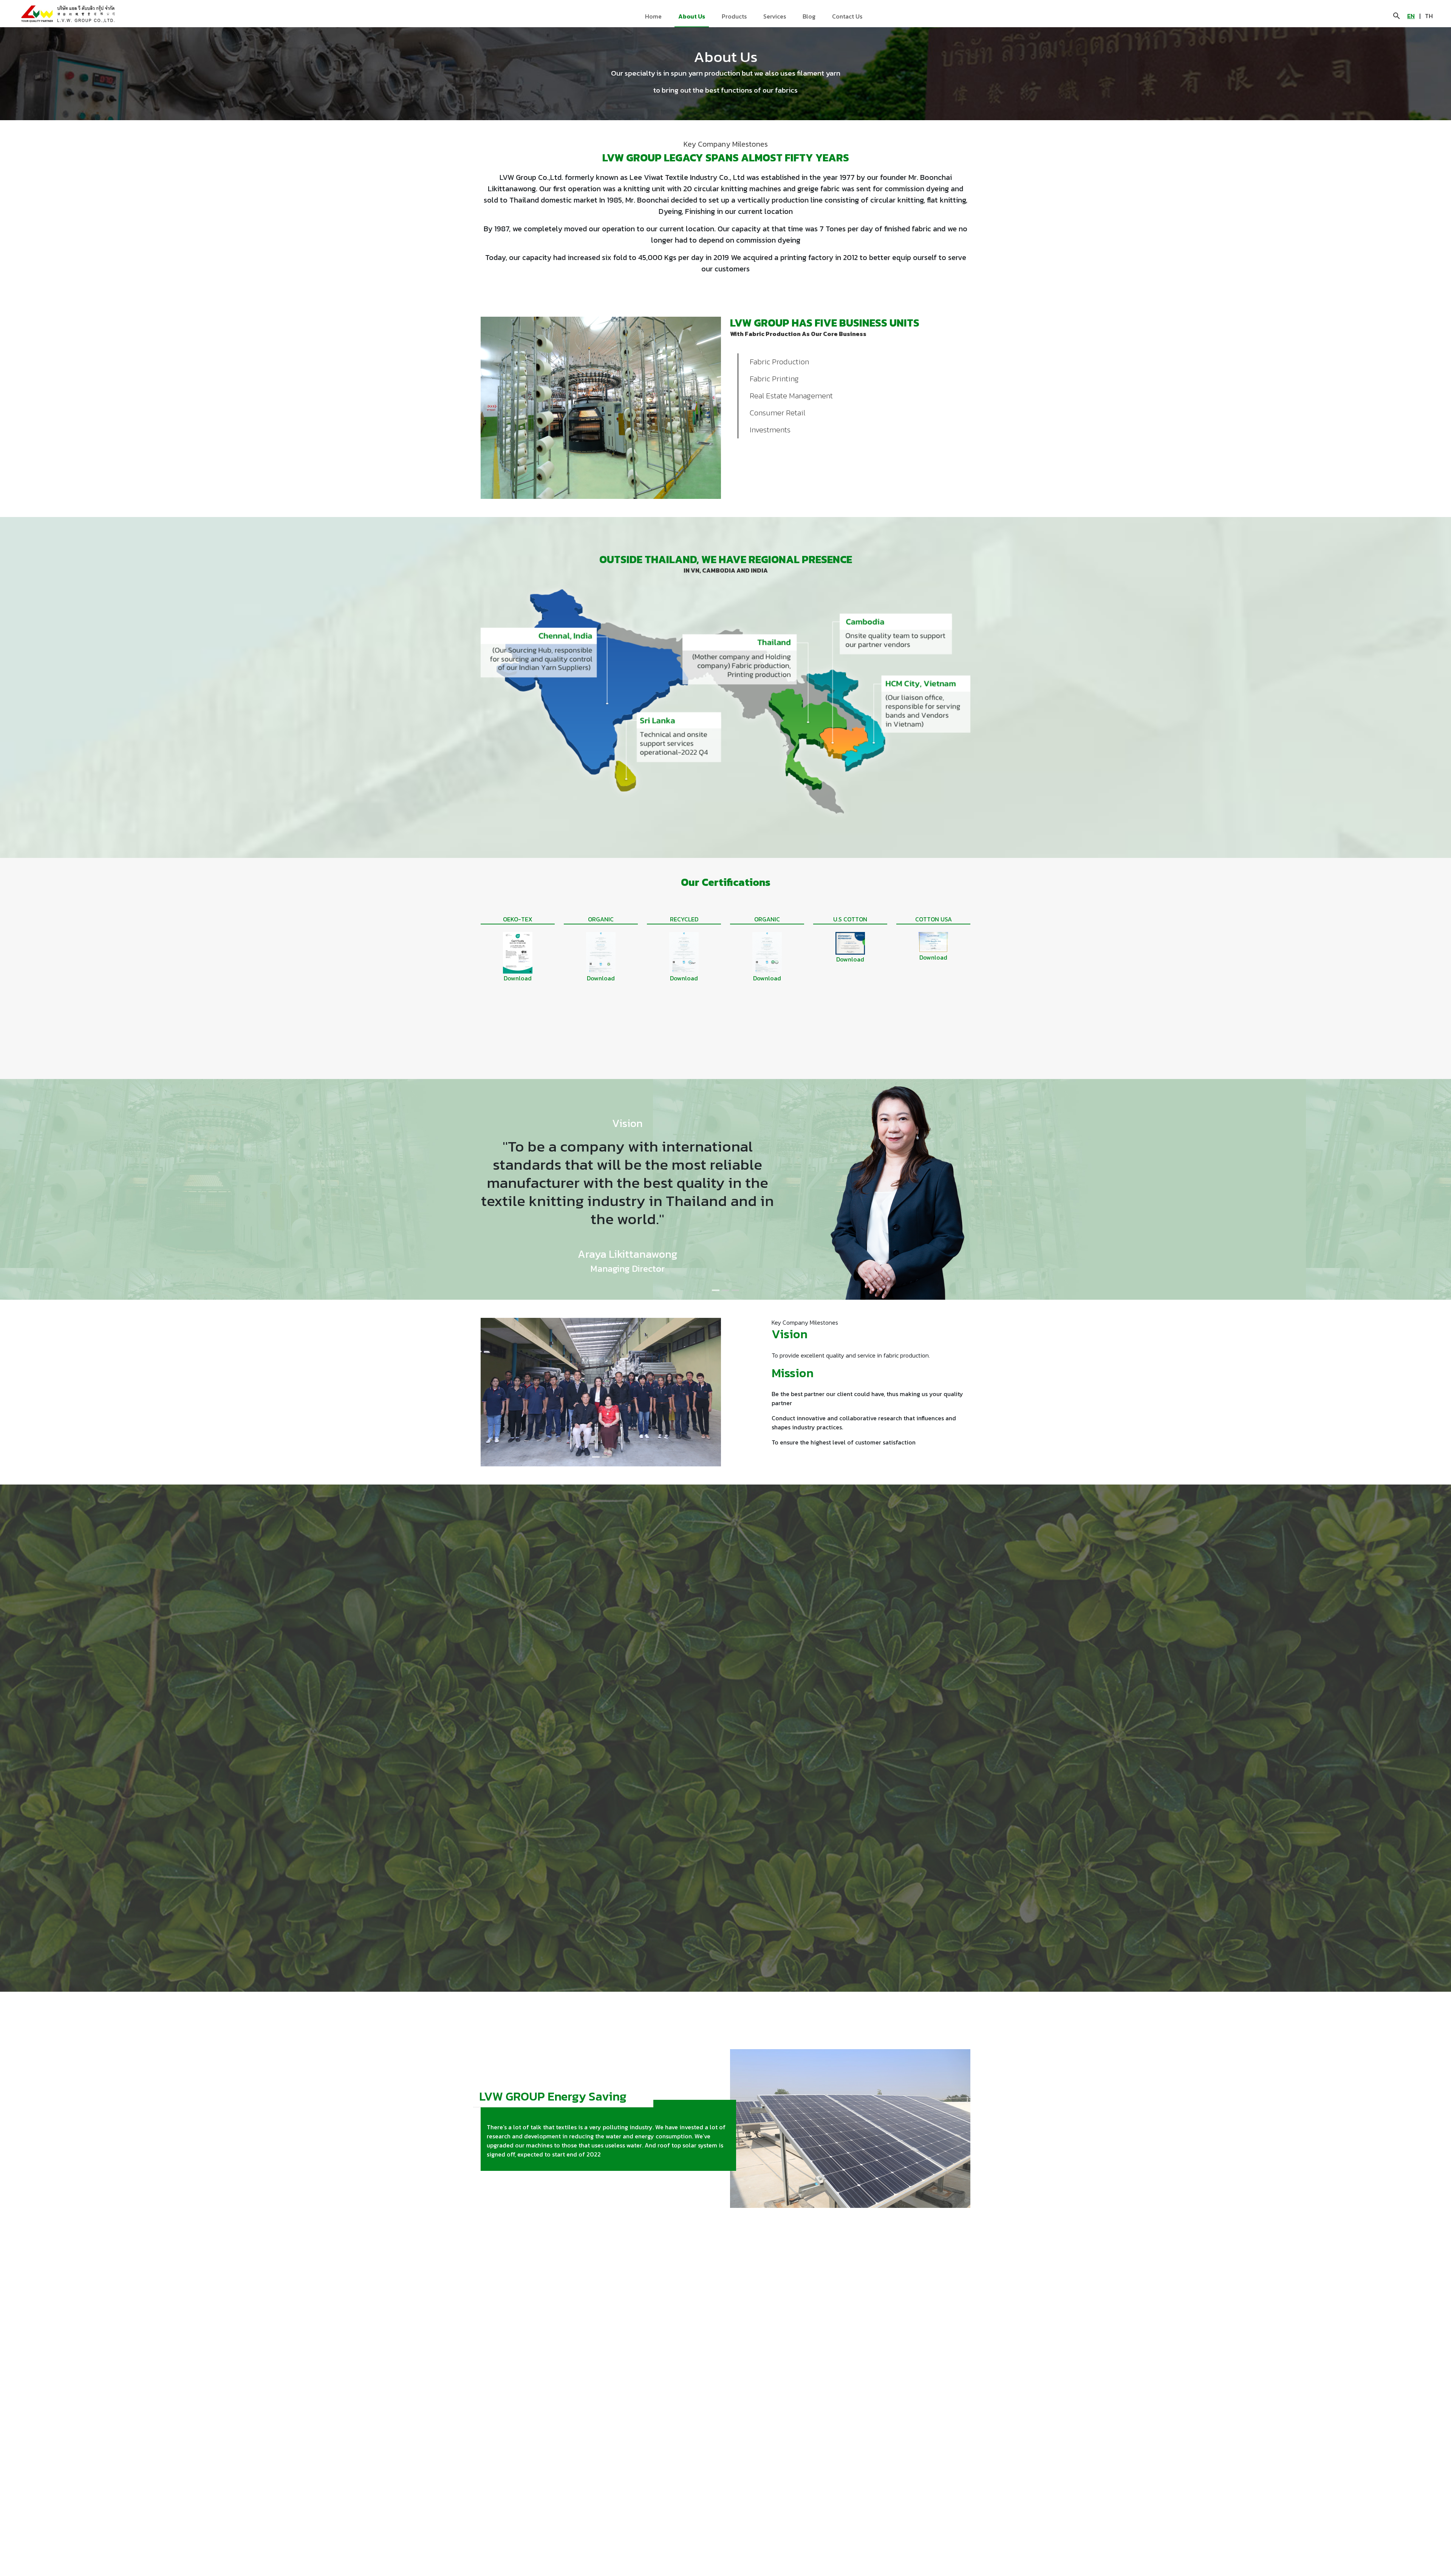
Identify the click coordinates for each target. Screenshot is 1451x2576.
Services (775, 16)
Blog (809, 16)
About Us (692, 16)
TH (1429, 16)
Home (653, 16)
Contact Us (847, 16)
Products (734, 16)
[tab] (716, 1290)
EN (1411, 16)
